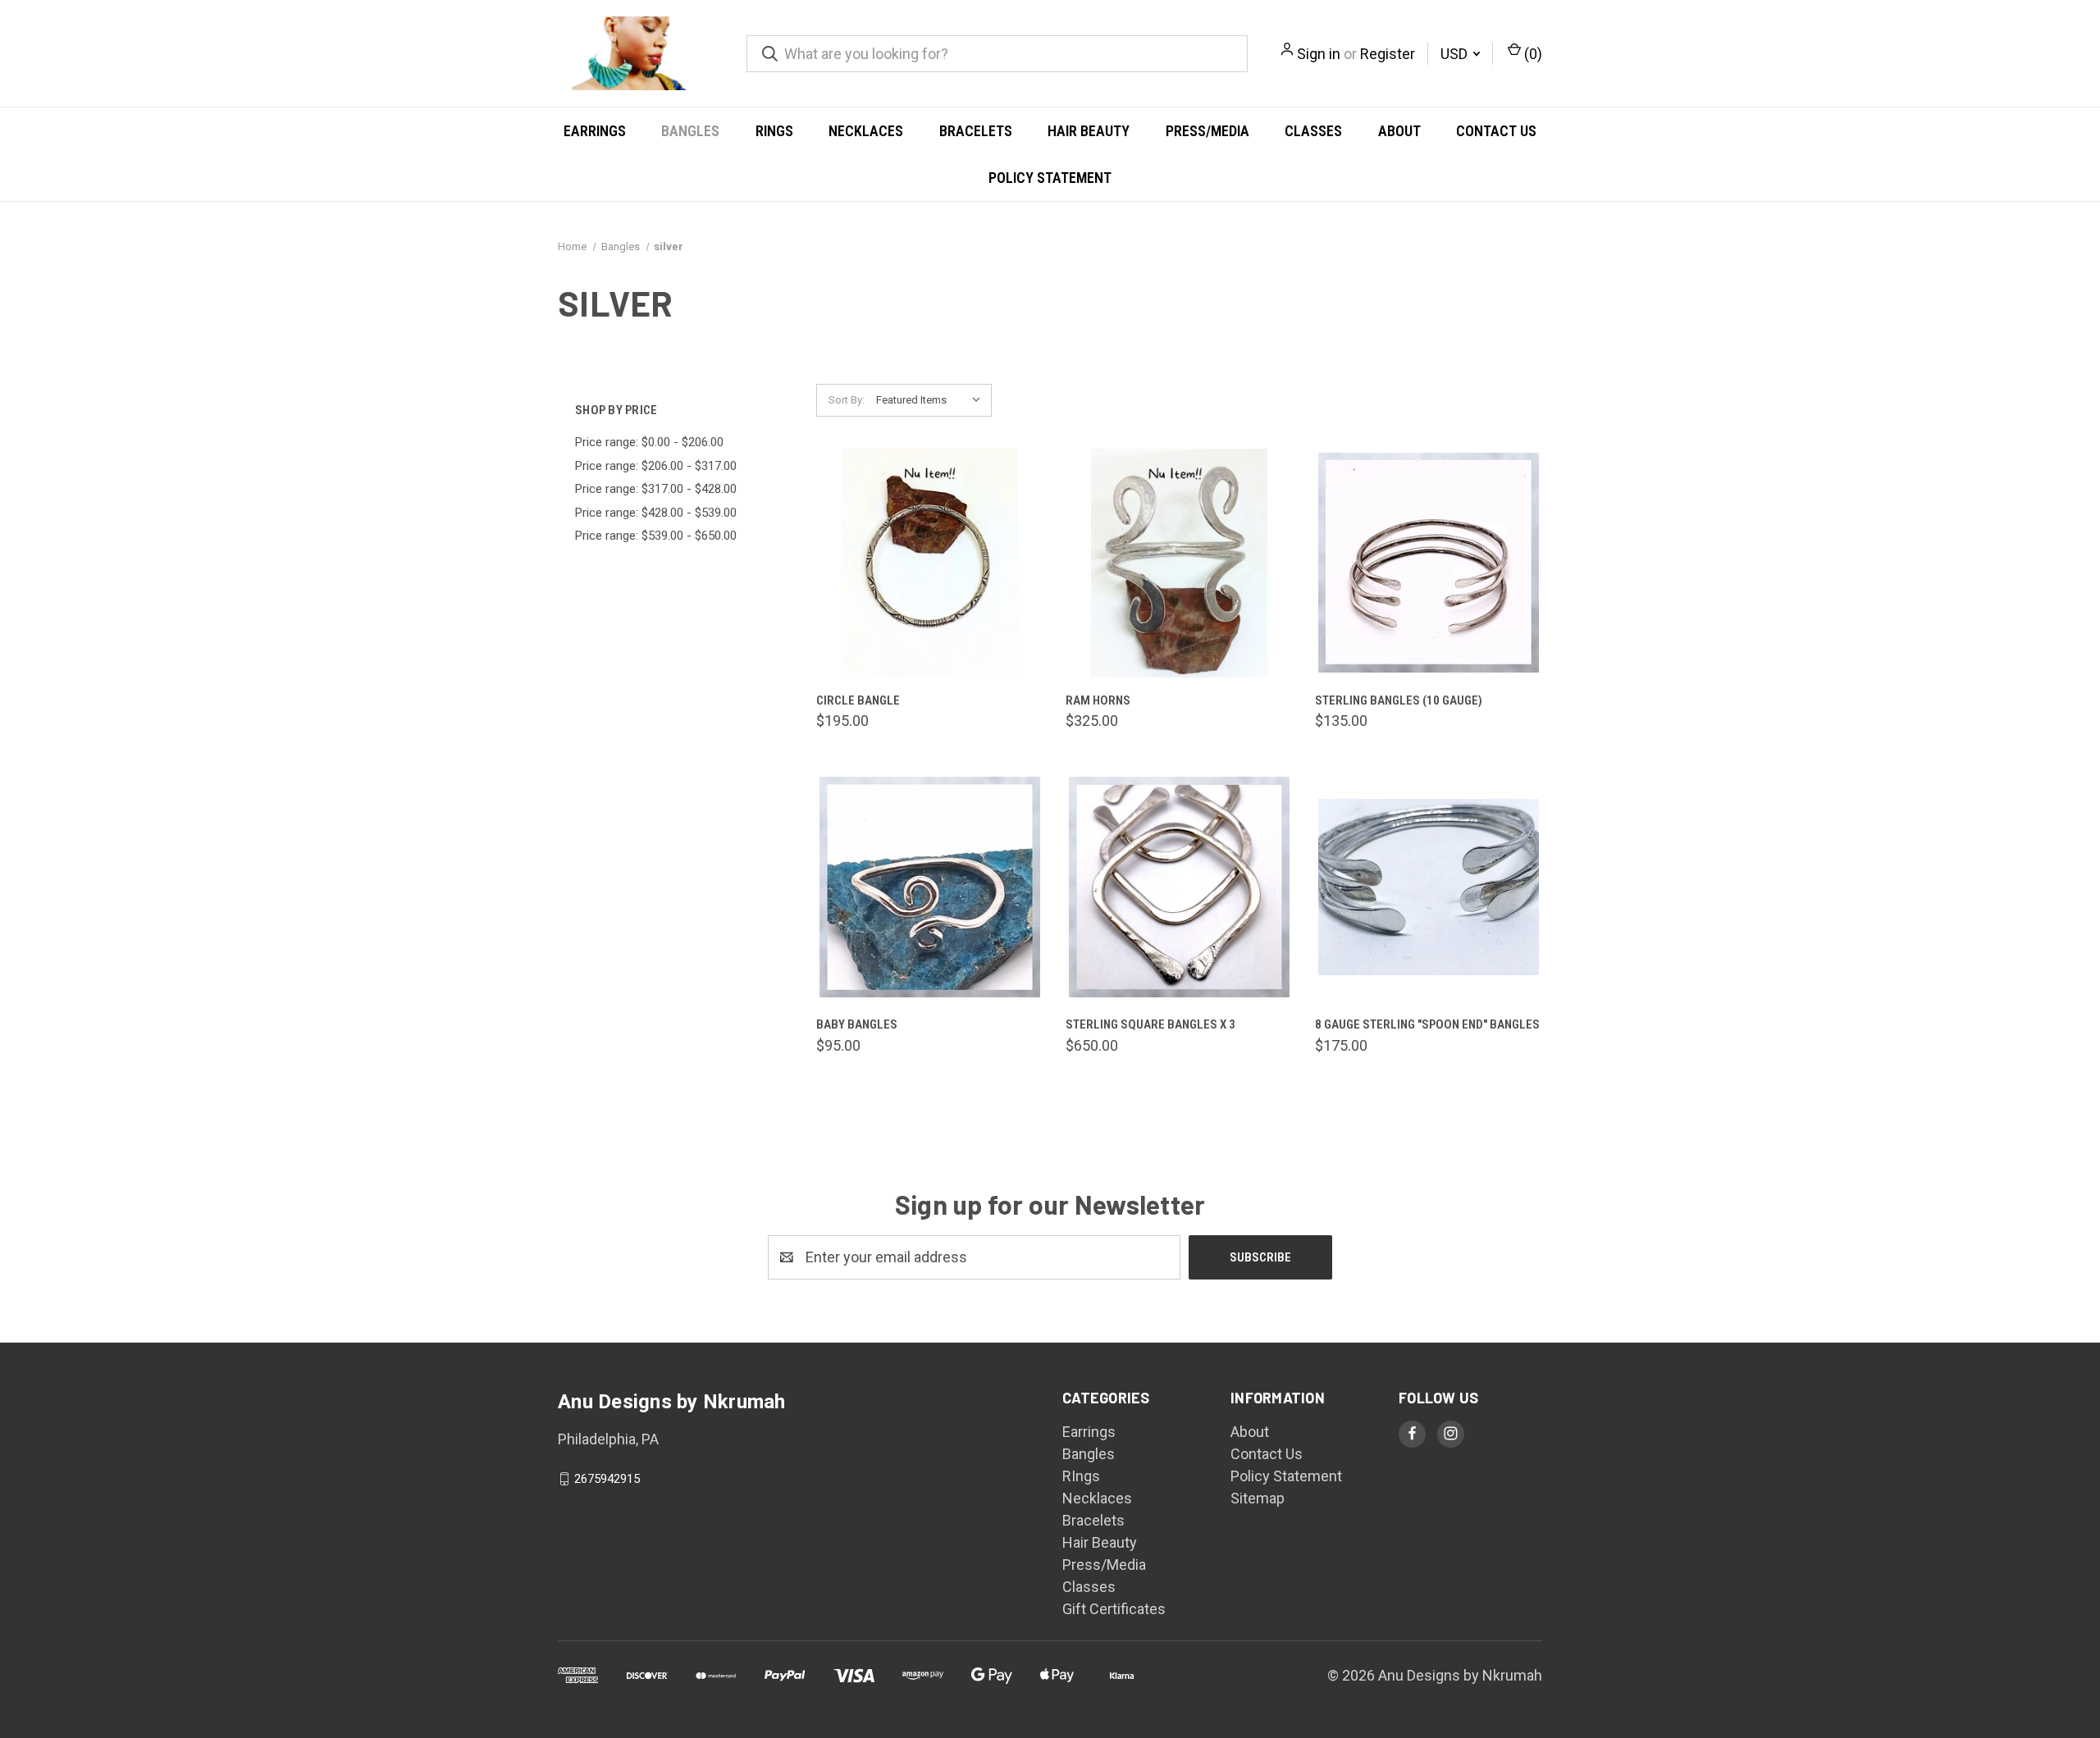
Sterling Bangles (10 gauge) (1399, 700)
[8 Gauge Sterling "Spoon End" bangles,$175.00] (1429, 887)
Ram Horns (1098, 700)
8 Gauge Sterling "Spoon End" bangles (1427, 1024)
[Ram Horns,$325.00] (1179, 563)
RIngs (774, 131)
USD (1456, 54)
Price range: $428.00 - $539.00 (656, 513)
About (1399, 131)
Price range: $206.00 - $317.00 (656, 466)
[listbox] (932, 400)
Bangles (690, 131)
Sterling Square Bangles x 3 (1150, 1024)
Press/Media (1207, 131)
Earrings (595, 131)
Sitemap (1258, 1498)
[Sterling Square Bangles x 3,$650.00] (1179, 887)
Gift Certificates (1114, 1609)
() (1532, 54)
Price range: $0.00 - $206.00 (649, 442)
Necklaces (866, 131)
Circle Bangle (858, 700)
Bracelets (976, 131)
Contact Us (1496, 131)
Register (1388, 54)
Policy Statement (1050, 178)
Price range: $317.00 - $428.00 (656, 489)
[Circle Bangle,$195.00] (930, 563)
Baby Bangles (857, 1024)
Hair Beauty (1089, 131)
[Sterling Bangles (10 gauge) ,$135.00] (1429, 563)
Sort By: (847, 400)
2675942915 (607, 1479)
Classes (1313, 131)
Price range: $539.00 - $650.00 (656, 536)
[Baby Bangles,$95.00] (930, 887)
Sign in (1319, 54)
